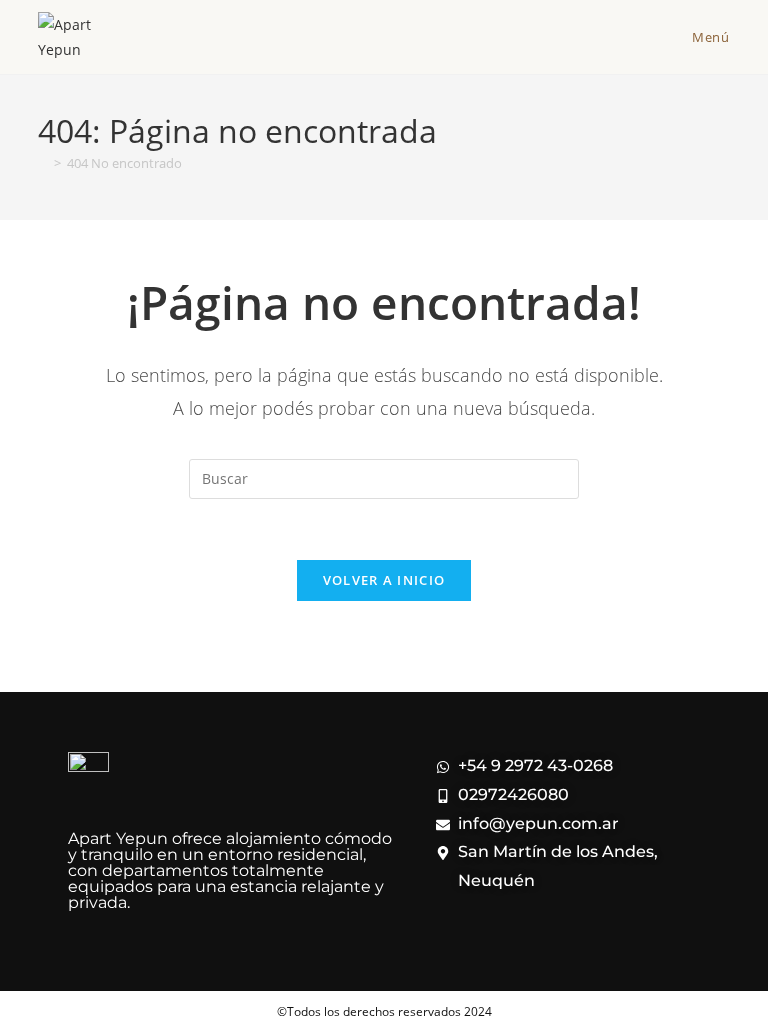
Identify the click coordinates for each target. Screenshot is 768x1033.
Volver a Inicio (384, 580)
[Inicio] (43, 163)
